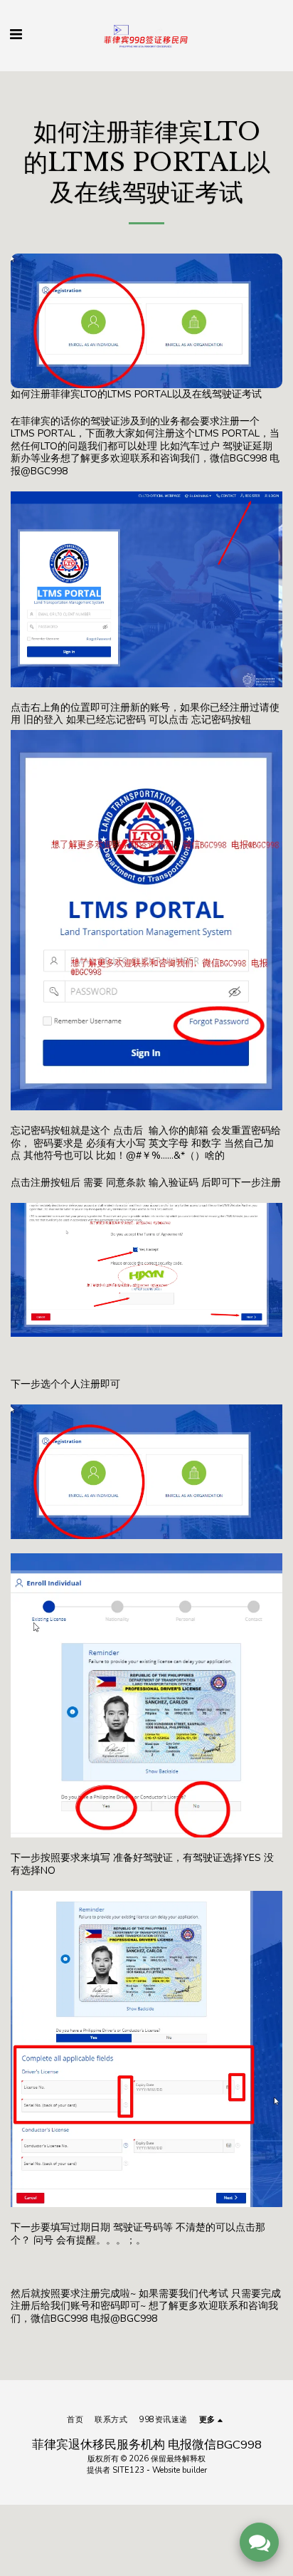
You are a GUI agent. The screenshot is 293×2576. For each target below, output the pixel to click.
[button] (16, 35)
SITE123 (128, 2470)
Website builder (180, 2470)
